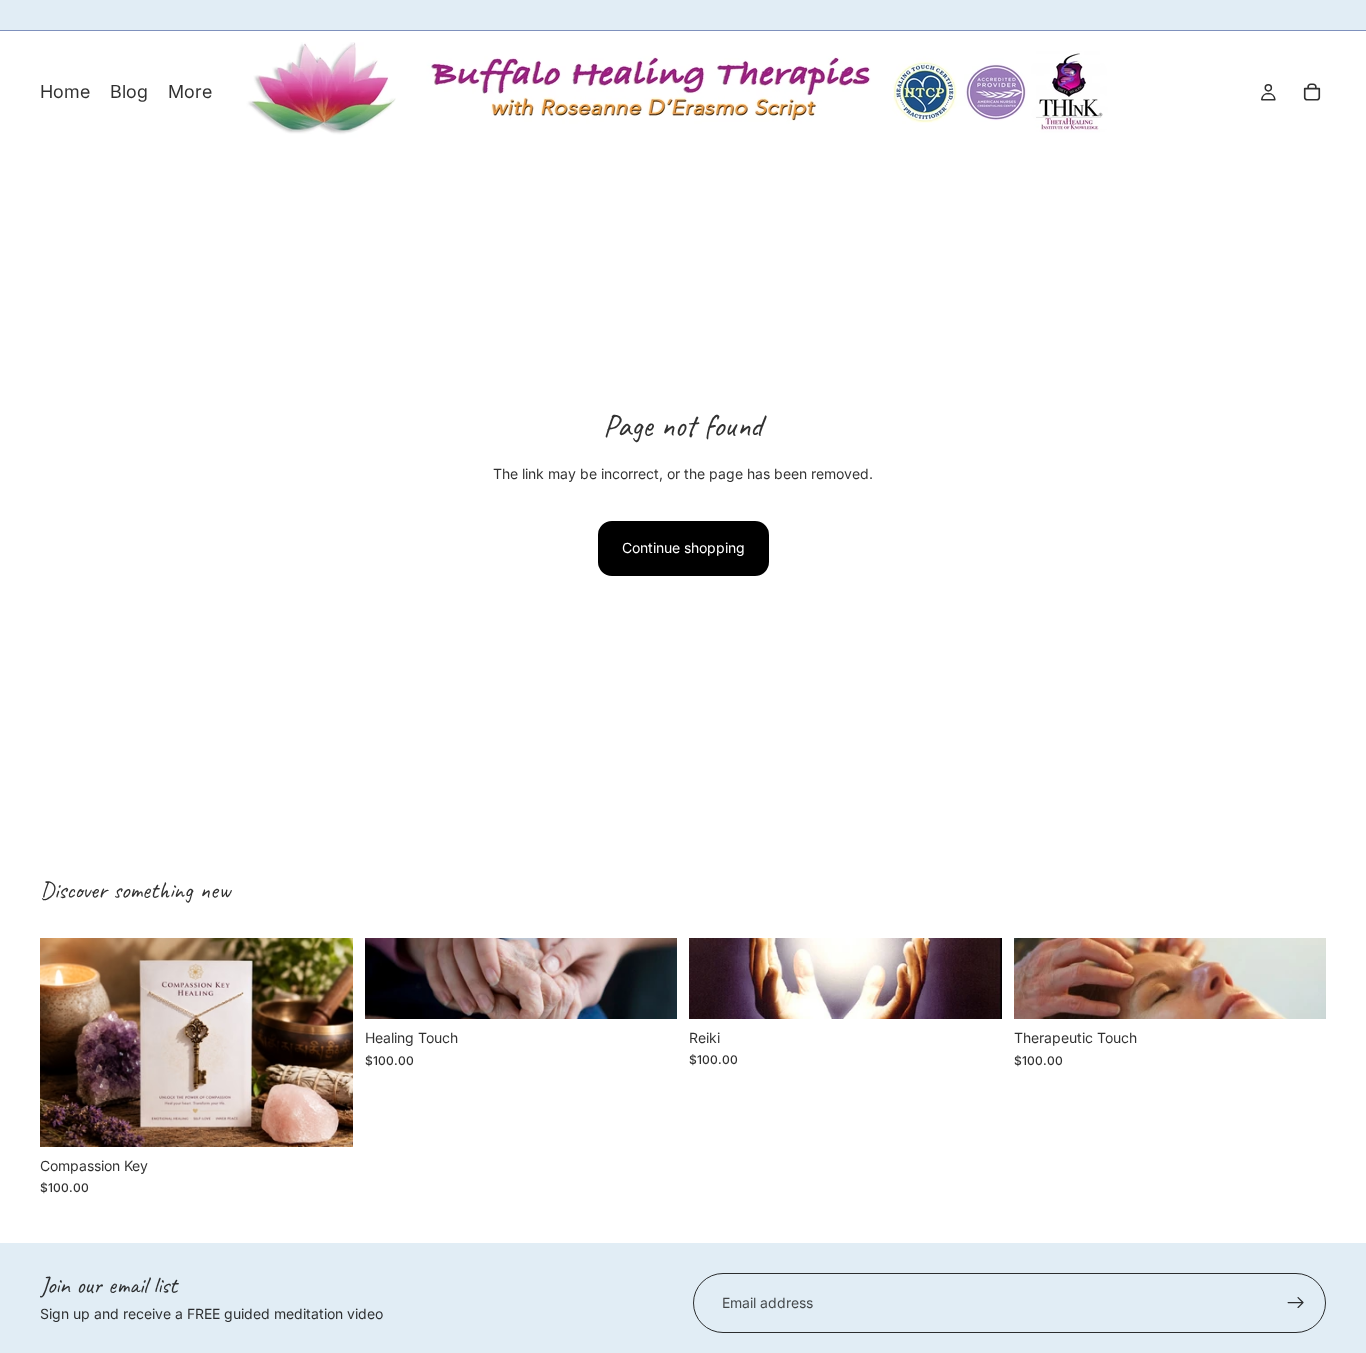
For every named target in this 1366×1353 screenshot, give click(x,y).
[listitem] (190, 92)
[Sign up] (1296, 1303)
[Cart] (1312, 92)
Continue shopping (683, 547)
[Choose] (322, 1116)
